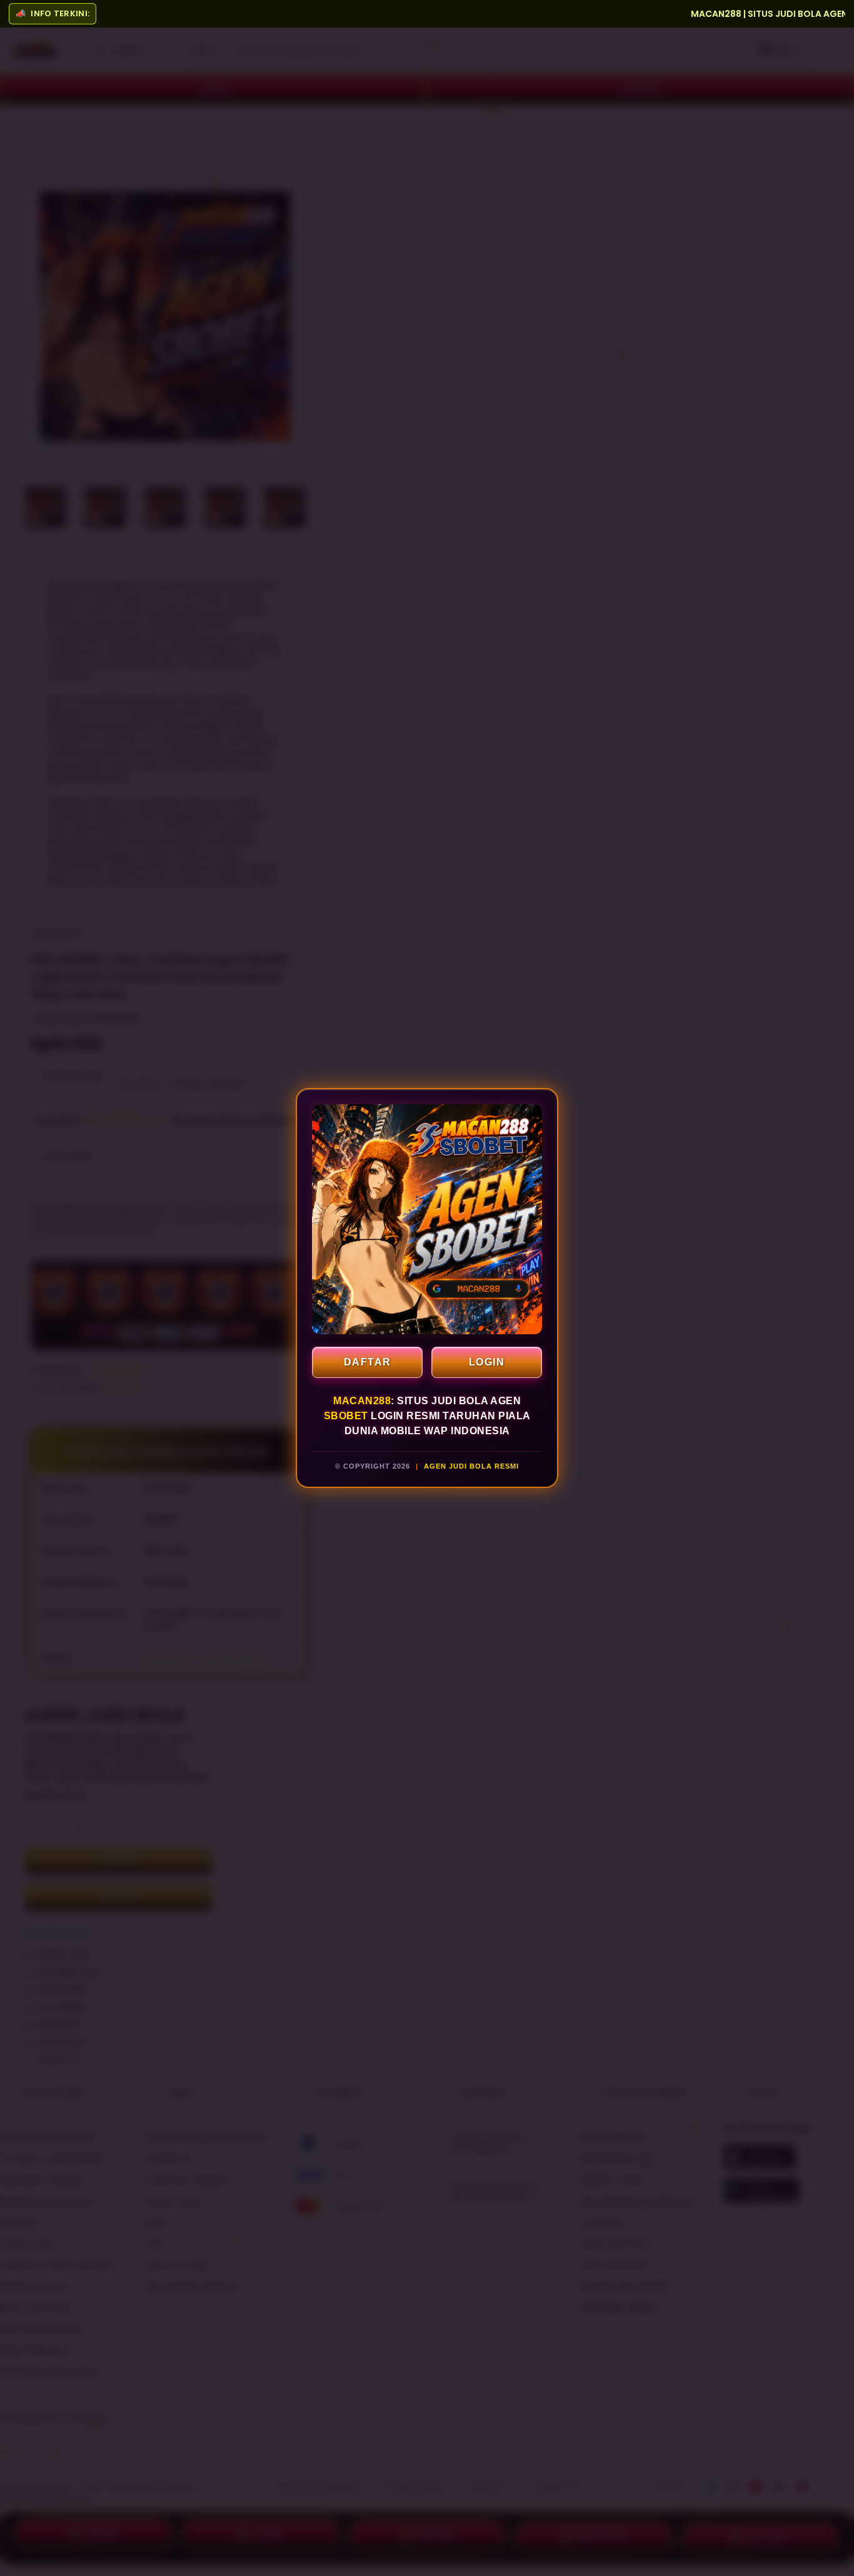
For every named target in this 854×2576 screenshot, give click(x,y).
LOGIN (487, 1362)
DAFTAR (368, 1362)
